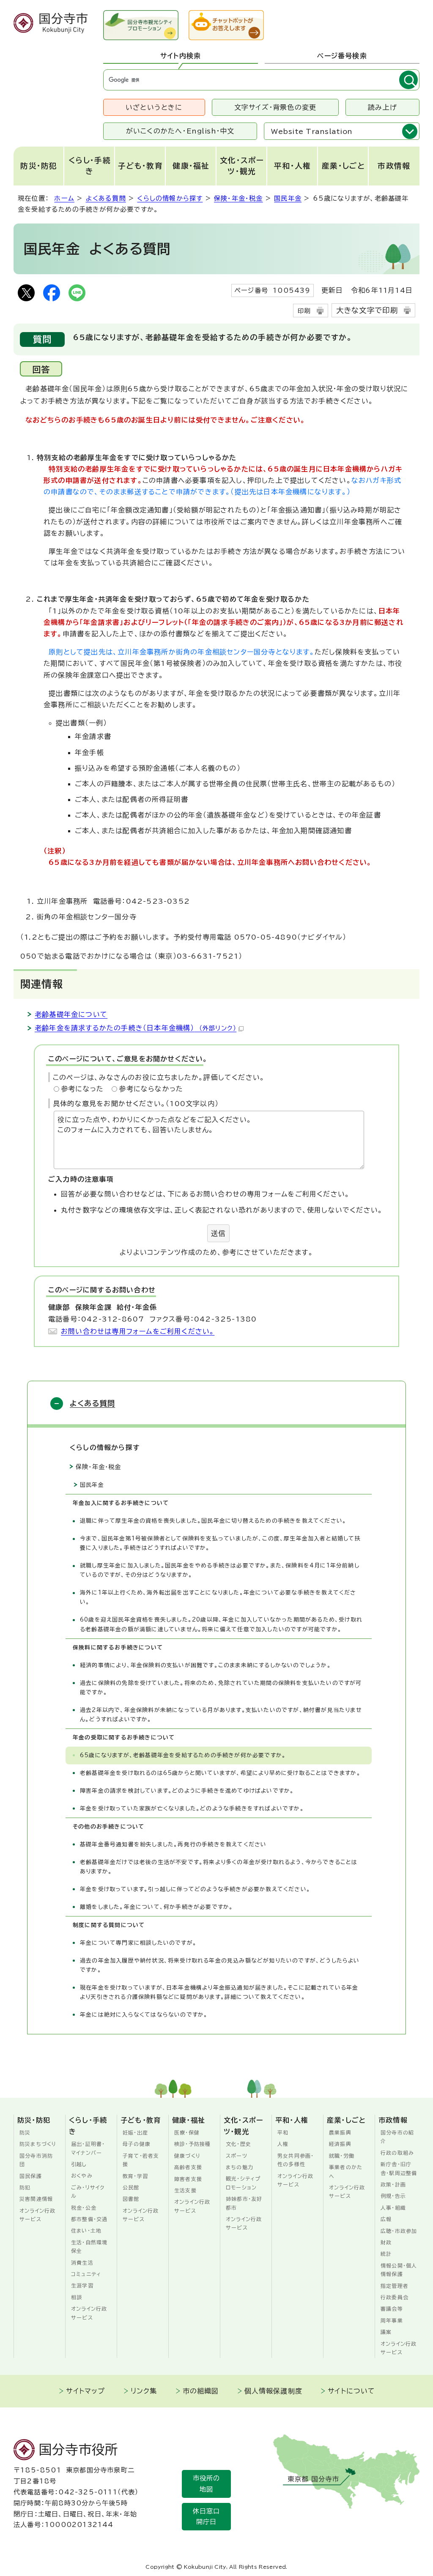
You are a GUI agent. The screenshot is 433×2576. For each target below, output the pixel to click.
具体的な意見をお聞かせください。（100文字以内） (136, 1104)
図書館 (131, 2199)
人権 (283, 2144)
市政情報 (394, 166)
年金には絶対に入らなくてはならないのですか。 (144, 2015)
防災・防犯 (39, 166)
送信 (218, 1233)
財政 (386, 2242)
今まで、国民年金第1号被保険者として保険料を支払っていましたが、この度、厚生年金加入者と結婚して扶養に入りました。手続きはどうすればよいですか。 (220, 1543)
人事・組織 (393, 2208)
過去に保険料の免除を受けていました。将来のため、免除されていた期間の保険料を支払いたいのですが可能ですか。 (221, 1688)
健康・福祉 (191, 166)
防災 (25, 2132)
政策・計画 (393, 2184)
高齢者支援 (188, 2167)
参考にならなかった (151, 1089)
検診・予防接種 (192, 2144)
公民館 (131, 2187)
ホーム (64, 198)
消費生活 (82, 2263)
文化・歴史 (238, 2144)
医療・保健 (187, 2132)
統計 (386, 2254)
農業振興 (340, 2132)
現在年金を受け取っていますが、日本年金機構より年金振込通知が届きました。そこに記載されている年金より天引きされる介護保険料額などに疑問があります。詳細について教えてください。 (219, 1992)
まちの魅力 (240, 2167)
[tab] (181, 56)
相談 (77, 2297)
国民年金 (288, 198)
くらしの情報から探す (170, 198)
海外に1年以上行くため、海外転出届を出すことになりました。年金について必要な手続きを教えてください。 (218, 1597)
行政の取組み (397, 2153)
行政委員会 (395, 2297)
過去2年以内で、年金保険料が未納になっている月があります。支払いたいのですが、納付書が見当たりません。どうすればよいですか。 (221, 1715)
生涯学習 (82, 2285)
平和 (283, 2132)
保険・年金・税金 (238, 198)
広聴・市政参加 (399, 2231)
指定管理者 (395, 2286)
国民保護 (31, 2176)
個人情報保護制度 (274, 2391)
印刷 (304, 311)
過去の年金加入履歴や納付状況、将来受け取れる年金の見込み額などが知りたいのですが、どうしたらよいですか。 (220, 1965)
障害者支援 (188, 2179)
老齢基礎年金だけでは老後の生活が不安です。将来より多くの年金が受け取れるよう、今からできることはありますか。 (219, 1867)
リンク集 (144, 2391)
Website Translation (312, 131)
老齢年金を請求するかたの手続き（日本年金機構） (136, 1028)
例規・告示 (393, 2196)
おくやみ (82, 2175)
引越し (79, 2164)
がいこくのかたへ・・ (180, 131)
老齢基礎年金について (71, 1014)
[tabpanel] (261, 80)
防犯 (25, 2187)
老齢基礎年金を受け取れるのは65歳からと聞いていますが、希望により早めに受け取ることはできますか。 (220, 1773)
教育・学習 (135, 2176)
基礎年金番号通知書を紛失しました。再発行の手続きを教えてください (173, 1844)
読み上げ (382, 107)
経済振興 (340, 2144)
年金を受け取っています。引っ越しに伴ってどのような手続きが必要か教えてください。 (195, 1889)
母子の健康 (137, 2144)
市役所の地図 (207, 2484)
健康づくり (188, 2156)
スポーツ (237, 2156)
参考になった (82, 1089)
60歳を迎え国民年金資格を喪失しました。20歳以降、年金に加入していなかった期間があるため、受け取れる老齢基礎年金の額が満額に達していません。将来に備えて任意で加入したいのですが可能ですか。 (221, 1624)
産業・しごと (343, 166)
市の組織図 (201, 2391)
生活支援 (185, 2190)
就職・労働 (342, 2156)
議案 (386, 2332)
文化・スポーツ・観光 (242, 166)
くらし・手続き (90, 166)
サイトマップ (85, 2391)
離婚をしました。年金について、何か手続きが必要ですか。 (156, 1907)
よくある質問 (106, 198)
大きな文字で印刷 (367, 310)
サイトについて (351, 2391)
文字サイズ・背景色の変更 (275, 107)
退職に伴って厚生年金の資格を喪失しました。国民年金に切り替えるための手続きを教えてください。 (213, 1521)
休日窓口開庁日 (207, 2517)
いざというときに (154, 107)
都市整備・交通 (89, 2219)
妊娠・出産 (135, 2132)
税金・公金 (84, 2208)
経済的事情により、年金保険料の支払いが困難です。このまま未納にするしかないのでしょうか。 (206, 1665)
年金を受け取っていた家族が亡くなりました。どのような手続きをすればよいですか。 (192, 1809)
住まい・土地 (86, 2230)
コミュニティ (86, 2274)
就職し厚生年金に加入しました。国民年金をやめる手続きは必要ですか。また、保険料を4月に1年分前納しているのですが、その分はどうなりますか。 (220, 1570)
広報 (386, 2219)
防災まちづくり (38, 2144)
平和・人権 (293, 166)
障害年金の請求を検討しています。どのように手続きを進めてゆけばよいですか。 (187, 1791)
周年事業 (392, 2320)
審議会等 (392, 2309)
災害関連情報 (36, 2199)
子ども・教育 (140, 166)
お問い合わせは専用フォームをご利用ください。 (138, 1331)
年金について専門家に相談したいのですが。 (138, 1943)
